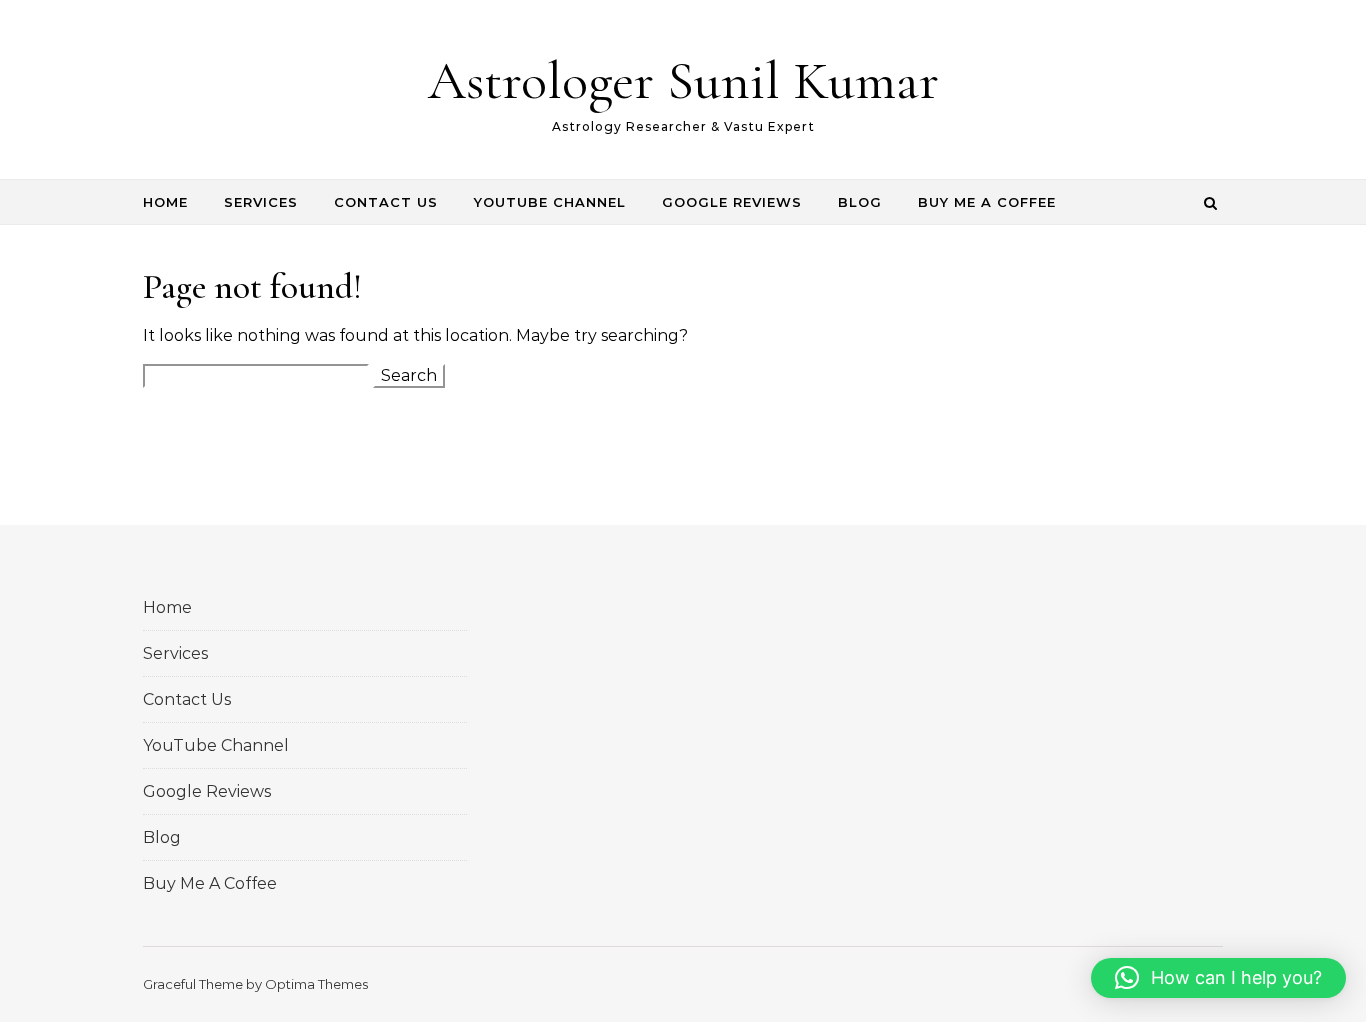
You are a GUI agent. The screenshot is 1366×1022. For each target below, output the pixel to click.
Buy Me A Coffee (987, 202)
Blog (860, 202)
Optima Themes (316, 984)
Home (165, 202)
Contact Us (386, 202)
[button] (1218, 978)
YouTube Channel (550, 202)
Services (261, 202)
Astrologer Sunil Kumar (683, 80)
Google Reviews (732, 202)
